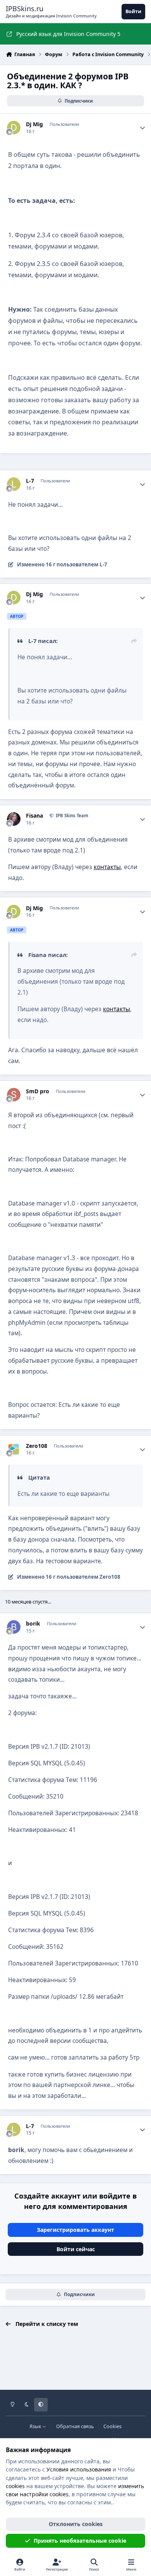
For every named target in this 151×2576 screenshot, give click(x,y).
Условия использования (79, 2469)
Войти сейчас (76, 2249)
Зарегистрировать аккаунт (75, 2230)
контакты (107, 867)
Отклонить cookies (76, 2524)
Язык (36, 2426)
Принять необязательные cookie (80, 2541)
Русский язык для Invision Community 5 (68, 34)
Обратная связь (75, 2426)
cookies (15, 2486)
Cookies (112, 2426)
